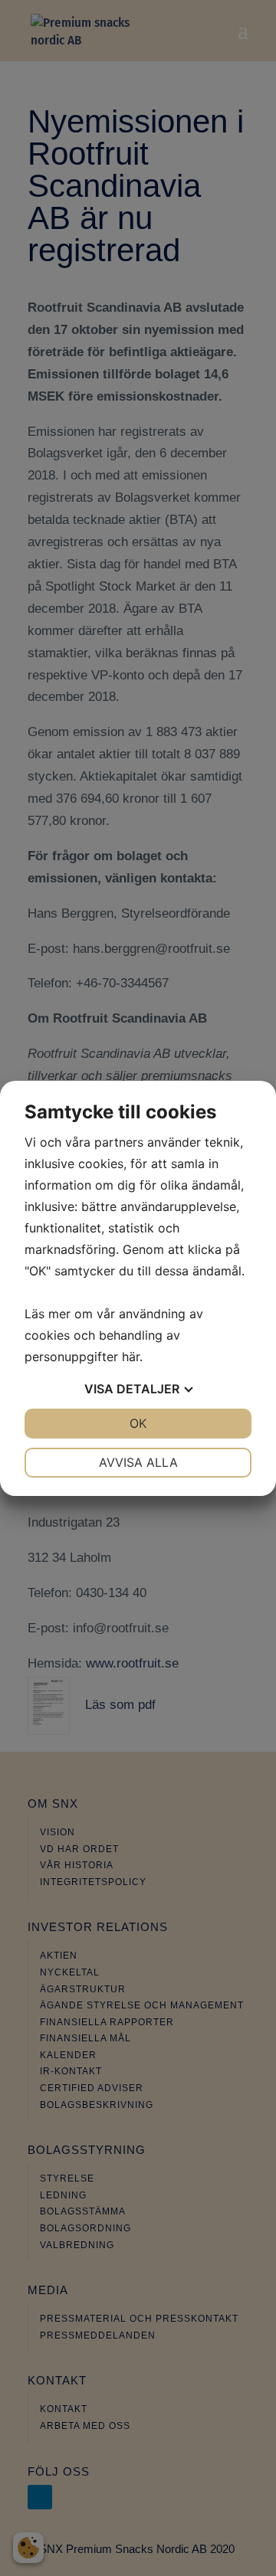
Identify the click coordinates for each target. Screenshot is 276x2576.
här (131, 1357)
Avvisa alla (138, 1462)
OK (138, 1423)
